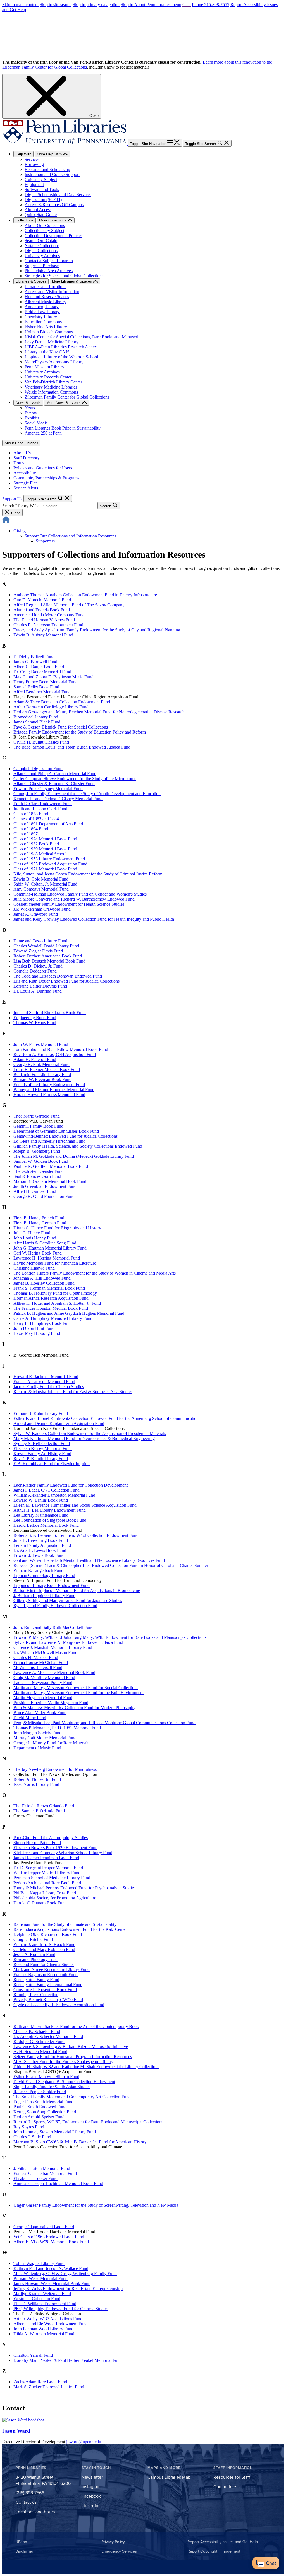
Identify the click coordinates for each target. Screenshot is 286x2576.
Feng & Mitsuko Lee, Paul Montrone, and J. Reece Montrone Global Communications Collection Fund (104, 1723)
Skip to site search (56, 5)
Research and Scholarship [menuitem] (47, 169)
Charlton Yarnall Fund (33, 2355)
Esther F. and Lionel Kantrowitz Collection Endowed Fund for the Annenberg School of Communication (106, 1418)
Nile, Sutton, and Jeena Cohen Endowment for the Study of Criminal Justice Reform (88, 874)
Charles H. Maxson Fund (36, 1657)
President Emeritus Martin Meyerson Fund (51, 1703)
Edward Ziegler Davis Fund (38, 951)
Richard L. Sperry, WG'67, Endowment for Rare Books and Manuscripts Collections (88, 2122)
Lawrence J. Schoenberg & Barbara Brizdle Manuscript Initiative (71, 2046)
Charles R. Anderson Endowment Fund (48, 625)
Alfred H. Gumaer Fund (35, 1191)
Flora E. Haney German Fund (40, 1223)
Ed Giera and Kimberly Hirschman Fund (49, 1141)
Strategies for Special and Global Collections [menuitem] (64, 276)
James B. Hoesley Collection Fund (44, 1283)
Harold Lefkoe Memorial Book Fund (46, 1525)
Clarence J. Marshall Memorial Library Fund (53, 1647)
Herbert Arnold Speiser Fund (39, 2117)
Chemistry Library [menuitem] (41, 317)
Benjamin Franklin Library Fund (42, 1074)
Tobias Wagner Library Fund (39, 2263)
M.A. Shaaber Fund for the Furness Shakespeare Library (63, 2062)
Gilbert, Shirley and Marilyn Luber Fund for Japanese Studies (68, 1601)
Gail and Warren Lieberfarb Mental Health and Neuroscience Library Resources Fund (89, 1560)
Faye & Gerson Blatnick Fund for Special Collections (61, 727)
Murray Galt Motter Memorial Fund (45, 1738)
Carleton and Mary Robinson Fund (44, 1949)
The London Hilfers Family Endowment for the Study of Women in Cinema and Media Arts (95, 1273)
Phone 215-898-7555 (211, 5)
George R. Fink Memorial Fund (41, 1064)
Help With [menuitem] (23, 154)
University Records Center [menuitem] (48, 377)
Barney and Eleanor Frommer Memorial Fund (54, 1090)
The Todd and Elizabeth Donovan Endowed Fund (58, 976)
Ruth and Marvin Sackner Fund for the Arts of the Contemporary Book (76, 2026)
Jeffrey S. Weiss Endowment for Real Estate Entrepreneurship (68, 2289)
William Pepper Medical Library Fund (47, 1873)
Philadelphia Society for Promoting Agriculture (55, 1898)
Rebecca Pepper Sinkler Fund (40, 2092)
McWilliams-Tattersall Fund (38, 1667)
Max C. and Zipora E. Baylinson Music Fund (53, 677)
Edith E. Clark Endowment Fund (43, 804)
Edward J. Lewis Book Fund (39, 1555)
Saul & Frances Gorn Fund (37, 1176)
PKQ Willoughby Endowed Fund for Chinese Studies (61, 2309)
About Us (22, 453)
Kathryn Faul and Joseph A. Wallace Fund (51, 2269)
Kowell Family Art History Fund (42, 1454)
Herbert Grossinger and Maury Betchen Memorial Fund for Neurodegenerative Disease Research (99, 712)
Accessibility (25, 473)
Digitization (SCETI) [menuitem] (43, 200)
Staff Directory (27, 458)
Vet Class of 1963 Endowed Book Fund (49, 2237)
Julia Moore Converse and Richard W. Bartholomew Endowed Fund (74, 899)
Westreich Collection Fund (37, 2299)
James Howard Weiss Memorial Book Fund (52, 2284)
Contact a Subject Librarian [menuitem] (49, 261)
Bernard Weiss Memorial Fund (40, 2279)
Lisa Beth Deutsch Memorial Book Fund (49, 961)
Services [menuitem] (32, 159)
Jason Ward (16, 2431)
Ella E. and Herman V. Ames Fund (44, 620)
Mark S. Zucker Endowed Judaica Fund (49, 2387)
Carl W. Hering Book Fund (38, 1253)
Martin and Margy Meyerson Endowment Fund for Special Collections (76, 1688)
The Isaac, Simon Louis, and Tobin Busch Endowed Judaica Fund (72, 747)
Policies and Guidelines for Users (43, 468)
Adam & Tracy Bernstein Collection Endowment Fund (62, 702)
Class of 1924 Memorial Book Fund (45, 839)
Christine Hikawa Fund (34, 1268)
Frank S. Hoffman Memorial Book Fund (49, 1288)
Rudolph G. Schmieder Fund (39, 2041)
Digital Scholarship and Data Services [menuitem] (58, 195)
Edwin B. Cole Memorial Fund (41, 879)
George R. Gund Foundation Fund (44, 1196)
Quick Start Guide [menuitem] (41, 215)
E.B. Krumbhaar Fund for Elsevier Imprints (52, 1464)
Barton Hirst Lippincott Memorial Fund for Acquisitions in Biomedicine (77, 1590)
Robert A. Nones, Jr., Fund (37, 1779)
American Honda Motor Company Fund (49, 615)
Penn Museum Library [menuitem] (44, 367)
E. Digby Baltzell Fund (34, 657)
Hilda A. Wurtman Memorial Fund (44, 2334)
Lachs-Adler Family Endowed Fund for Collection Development (71, 1485)
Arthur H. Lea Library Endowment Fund (50, 1510)
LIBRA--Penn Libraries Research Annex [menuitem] (61, 347)
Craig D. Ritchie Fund (33, 1939)
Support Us (12, 499)
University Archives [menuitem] (42, 256)
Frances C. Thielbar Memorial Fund (45, 2173)
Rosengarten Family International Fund (48, 1985)
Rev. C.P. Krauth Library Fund (41, 1459)
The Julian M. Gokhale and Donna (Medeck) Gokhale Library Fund (74, 1156)
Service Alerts (26, 488)
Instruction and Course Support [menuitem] (52, 174)
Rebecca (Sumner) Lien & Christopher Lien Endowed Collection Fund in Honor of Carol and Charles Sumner (111, 1565)
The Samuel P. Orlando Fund (39, 1811)
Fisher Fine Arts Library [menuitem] (46, 327)
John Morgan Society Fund (37, 1733)
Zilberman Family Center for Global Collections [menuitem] (67, 397)
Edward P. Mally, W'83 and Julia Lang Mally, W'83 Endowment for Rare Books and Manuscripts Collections (110, 1637)
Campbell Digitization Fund (38, 769)
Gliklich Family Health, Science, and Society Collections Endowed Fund (78, 1146)
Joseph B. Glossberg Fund (37, 1151)
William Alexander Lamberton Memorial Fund (54, 1495)
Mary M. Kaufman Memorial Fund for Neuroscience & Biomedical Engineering (84, 1438)
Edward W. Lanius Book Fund (41, 1500)
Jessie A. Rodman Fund (34, 1954)
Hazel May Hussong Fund (37, 1333)
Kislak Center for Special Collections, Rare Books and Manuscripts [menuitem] (84, 337)
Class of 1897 (26, 834)
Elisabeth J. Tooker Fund (35, 2178)
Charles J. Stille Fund (32, 2137)
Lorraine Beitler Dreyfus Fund (40, 986)
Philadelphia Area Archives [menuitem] (49, 271)
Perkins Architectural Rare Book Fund (47, 1883)
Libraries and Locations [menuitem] (45, 287)
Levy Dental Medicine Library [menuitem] (52, 342)
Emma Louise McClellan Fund (41, 1662)
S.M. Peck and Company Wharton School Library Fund (63, 1853)
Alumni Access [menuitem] (38, 210)
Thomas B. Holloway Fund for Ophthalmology (55, 1293)
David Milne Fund (30, 1718)
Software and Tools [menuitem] (42, 190)
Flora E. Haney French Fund (39, 1218)
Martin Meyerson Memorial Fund (43, 1698)
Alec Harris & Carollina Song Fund (45, 1243)
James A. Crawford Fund (36, 914)
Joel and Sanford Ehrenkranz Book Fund (50, 1013)
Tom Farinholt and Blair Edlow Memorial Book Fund (61, 1049)
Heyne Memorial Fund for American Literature (55, 1263)
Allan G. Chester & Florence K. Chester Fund (54, 784)
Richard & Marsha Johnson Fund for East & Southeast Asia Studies (73, 1392)
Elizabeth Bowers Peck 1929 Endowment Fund (55, 1848)
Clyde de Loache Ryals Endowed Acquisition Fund (59, 2005)
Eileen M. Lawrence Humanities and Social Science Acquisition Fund (75, 1505)
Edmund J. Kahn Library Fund (41, 1413)
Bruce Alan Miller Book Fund (40, 1713)
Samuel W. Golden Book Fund (41, 1161)
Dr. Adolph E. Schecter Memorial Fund (48, 2036)
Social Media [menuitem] (36, 423)
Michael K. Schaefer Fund (37, 2031)
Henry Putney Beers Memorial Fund (46, 682)
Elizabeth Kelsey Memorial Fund (43, 1449)
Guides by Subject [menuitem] (41, 179)
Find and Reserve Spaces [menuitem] (47, 297)
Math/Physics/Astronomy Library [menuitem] (54, 362)
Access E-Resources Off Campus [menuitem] (54, 205)
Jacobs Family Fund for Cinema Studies (49, 1387)
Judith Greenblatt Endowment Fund (45, 1186)
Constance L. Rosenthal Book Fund (45, 1990)
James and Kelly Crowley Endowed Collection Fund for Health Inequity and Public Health (94, 919)
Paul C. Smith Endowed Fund (40, 2107)
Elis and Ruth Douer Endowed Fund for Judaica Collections (66, 981)
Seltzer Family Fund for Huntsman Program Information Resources (73, 2057)
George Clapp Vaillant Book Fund (44, 2227)
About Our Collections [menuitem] (45, 225)
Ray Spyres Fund (29, 2127)
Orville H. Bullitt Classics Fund (41, 742)
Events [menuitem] (31, 413)
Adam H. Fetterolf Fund (35, 1059)
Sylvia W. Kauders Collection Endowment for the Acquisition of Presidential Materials (90, 1433)
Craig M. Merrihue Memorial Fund (44, 1677)
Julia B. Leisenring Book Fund (41, 1540)
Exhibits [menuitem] (32, 418)
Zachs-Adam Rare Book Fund (40, 2382)
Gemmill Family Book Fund (38, 1126)
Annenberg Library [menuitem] (42, 307)
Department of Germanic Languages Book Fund (56, 1131)
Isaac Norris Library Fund (36, 1784)
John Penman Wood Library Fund (43, 2329)
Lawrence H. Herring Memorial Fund (47, 1258)
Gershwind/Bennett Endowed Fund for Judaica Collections (65, 1136)
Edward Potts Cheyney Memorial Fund (48, 789)
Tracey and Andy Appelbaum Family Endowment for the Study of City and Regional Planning (97, 630)
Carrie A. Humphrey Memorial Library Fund (53, 1318)
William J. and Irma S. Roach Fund (44, 1944)
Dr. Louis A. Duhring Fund (38, 991)
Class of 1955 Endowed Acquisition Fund (50, 864)
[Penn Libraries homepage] (65, 143)
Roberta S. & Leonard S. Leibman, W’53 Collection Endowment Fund (76, 1535)
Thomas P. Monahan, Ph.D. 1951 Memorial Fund (57, 1728)
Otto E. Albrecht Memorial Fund (42, 600)
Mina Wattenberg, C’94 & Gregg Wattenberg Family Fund (65, 2274)
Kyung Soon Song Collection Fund (45, 2112)
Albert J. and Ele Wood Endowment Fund (51, 2324)
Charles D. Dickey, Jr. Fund (38, 966)
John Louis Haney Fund (35, 1238)
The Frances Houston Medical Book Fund (51, 1308)
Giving (20, 531)
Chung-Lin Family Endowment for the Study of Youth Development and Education (87, 794)
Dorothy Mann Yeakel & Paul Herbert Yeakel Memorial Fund (68, 2360)
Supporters (45, 541)
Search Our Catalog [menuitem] (42, 241)
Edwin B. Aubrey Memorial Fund (43, 635)
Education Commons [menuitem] (43, 322)
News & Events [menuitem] (28, 403)
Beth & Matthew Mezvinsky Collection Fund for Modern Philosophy (74, 1708)
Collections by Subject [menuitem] (44, 231)
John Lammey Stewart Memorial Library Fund (55, 2132)
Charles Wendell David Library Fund (46, 946)
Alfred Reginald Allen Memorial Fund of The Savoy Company (69, 605)
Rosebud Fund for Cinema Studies (44, 1964)
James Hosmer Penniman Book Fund (46, 1858)
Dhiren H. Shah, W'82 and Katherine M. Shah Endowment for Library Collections (86, 2067)
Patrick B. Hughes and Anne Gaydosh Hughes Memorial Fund (69, 1313)
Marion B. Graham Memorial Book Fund (50, 1181)
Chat (187, 5)
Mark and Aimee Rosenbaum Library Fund (52, 1970)
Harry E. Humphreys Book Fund (43, 1323)
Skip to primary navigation (96, 5)
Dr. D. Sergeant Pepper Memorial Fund (48, 1868)
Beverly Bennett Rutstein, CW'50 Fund (48, 2000)
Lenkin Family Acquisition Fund (42, 1545)
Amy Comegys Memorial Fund (41, 889)
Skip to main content (20, 5)
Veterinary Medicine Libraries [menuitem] (51, 387)
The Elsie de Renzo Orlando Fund (44, 1806)
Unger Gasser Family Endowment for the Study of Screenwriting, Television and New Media (96, 2205)
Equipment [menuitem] (34, 184)
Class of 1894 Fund (31, 829)
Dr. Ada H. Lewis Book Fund (40, 1550)
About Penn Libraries (21, 443)
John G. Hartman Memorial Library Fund (50, 1248)
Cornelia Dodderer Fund (35, 971)
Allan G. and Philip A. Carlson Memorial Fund (55, 774)
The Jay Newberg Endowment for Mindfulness (55, 1769)
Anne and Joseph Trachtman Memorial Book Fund (58, 2183)
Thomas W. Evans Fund (35, 1023)
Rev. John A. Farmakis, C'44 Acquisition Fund (55, 1054)
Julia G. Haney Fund (32, 1233)
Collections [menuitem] (25, 220)
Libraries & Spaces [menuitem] (31, 281)
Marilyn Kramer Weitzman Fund (42, 2294)
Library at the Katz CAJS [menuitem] (47, 352)
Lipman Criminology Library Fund (44, 1575)
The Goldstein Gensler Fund (39, 1171)
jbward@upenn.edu (84, 2442)
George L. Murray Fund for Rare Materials (51, 1743)
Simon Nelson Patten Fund (37, 1843)
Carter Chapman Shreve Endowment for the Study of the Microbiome (75, 779)
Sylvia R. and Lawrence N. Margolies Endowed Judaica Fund (68, 1642)
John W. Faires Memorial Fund (41, 1044)
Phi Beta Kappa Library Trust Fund (45, 1893)
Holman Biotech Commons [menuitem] (49, 332)
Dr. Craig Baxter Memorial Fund (42, 672)
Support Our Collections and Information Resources (70, 536)
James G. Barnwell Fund (35, 662)
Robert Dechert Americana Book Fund (48, 956)
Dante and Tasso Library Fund (40, 941)
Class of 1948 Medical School (40, 854)
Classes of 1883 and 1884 (36, 819)
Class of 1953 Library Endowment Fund (49, 859)
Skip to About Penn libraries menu (151, 5)
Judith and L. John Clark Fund (40, 809)
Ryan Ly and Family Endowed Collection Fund (55, 1606)
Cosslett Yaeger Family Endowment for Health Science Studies (69, 904)
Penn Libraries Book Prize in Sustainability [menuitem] (63, 428)
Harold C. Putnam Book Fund (40, 1903)
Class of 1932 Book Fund (36, 844)
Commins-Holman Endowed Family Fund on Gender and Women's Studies (80, 894)
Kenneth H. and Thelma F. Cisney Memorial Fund (58, 799)
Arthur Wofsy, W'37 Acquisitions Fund (48, 2319)
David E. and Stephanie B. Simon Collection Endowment (64, 2082)
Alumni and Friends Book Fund (42, 610)
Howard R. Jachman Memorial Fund (46, 1377)
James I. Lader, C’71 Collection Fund (47, 1490)
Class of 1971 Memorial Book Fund (45, 869)
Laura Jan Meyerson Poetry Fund (43, 1683)
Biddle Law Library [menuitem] (42, 312)
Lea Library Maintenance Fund (41, 1515)
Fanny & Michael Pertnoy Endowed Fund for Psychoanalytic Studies (74, 1888)
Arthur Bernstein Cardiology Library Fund (51, 707)
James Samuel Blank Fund (37, 722)
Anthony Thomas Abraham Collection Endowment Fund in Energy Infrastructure (85, 595)
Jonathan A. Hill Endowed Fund (42, 1278)
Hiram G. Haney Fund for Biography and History (57, 1228)
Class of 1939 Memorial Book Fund (45, 849)
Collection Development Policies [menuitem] (53, 236)
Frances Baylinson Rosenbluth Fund (46, 1975)
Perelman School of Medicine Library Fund (52, 1878)
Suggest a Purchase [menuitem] (42, 266)
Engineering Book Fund (35, 1018)
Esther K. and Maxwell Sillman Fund (46, 2077)
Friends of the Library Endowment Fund (49, 1085)
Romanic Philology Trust (35, 1959)
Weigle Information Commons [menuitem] (51, 392)
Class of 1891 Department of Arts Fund (48, 824)
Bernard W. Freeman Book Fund (42, 1080)
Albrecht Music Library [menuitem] (45, 302)
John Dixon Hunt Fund (34, 1328)
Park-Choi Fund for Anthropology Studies (51, 1838)
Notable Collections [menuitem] (42, 246)
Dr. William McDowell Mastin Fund (45, 1652)
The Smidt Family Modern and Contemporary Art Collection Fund (72, 2097)
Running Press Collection (36, 1995)
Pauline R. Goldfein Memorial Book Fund (51, 1166)
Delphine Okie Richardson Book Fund (48, 1934)
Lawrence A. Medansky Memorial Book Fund (54, 1672)
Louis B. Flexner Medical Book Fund (47, 1069)
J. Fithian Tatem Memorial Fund (42, 2168)
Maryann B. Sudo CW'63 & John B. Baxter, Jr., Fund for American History (80, 2142)
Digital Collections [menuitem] (41, 251)
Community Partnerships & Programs (46, 478)
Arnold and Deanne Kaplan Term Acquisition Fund (59, 1423)
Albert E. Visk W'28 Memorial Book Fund (51, 2242)
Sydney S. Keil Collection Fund (42, 1443)
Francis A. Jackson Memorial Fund (44, 1382)
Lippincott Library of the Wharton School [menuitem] (61, 357)
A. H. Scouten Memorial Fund (40, 2052)
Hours (19, 463)
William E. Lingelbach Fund (38, 1570)
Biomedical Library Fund (36, 717)
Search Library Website (23, 506)
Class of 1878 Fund (31, 814)
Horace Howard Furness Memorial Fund (49, 1095)
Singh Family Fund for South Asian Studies (52, 2087)
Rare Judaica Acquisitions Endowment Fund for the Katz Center (70, 1929)
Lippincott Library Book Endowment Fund (52, 1585)
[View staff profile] (23, 2420)
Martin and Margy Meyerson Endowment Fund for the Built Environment (78, 1693)
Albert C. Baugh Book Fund (39, 667)
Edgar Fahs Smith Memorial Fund (43, 2102)
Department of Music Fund (37, 1748)
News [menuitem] (30, 408)
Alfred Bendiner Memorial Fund (42, 692)
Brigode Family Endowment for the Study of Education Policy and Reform (80, 732)
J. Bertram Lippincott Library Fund (44, 1595)
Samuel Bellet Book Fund (36, 687)
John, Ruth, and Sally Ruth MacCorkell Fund (53, 1627)
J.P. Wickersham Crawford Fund (42, 909)
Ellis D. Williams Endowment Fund (45, 2304)
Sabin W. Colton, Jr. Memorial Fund (45, 884)
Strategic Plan (26, 483)
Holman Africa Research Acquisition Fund (51, 1298)
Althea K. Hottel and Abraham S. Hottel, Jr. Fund (57, 1303)
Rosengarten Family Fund (36, 1980)
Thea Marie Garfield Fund (37, 1116)
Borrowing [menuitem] (34, 164)
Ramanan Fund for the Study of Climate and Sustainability (65, 1924)
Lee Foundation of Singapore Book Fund (50, 1520)
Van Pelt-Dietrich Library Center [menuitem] (53, 382)
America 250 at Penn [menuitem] (43, 433)
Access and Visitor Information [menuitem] (52, 292)
